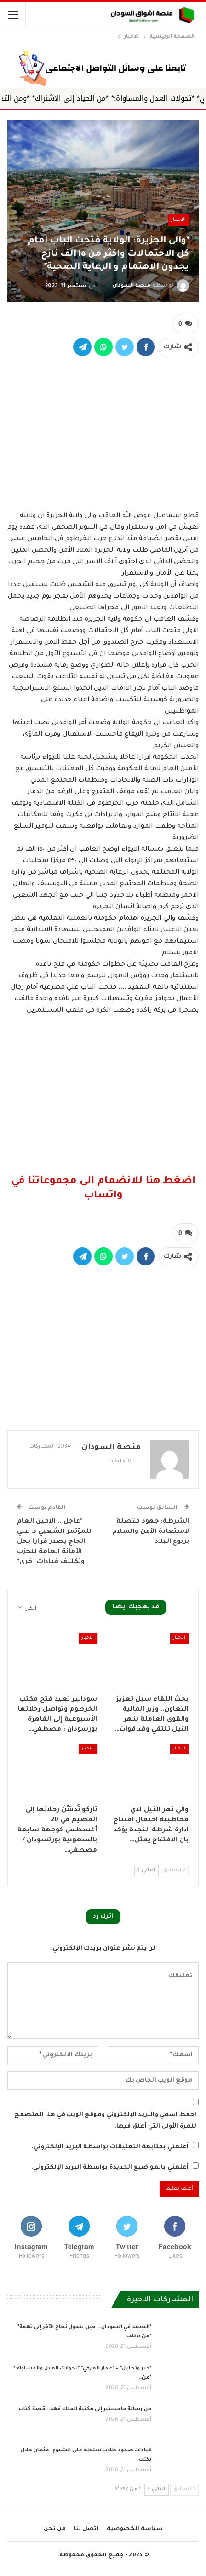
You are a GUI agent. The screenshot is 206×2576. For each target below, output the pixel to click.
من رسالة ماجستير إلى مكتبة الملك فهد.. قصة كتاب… (83, 2409)
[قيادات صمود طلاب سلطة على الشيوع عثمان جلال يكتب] (178, 2461)
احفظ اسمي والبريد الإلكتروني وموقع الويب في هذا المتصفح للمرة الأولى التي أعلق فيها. (105, 2121)
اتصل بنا (86, 2529)
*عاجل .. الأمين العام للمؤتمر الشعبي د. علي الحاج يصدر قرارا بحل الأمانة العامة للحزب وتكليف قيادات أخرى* (54, 1542)
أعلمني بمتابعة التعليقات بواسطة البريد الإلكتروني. (110, 2147)
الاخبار (178, 220)
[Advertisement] (103, 433)
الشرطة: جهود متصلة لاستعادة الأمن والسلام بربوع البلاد (151, 1532)
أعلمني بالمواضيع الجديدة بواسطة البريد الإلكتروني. (110, 2168)
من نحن (55, 2529)
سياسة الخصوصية (135, 2529)
